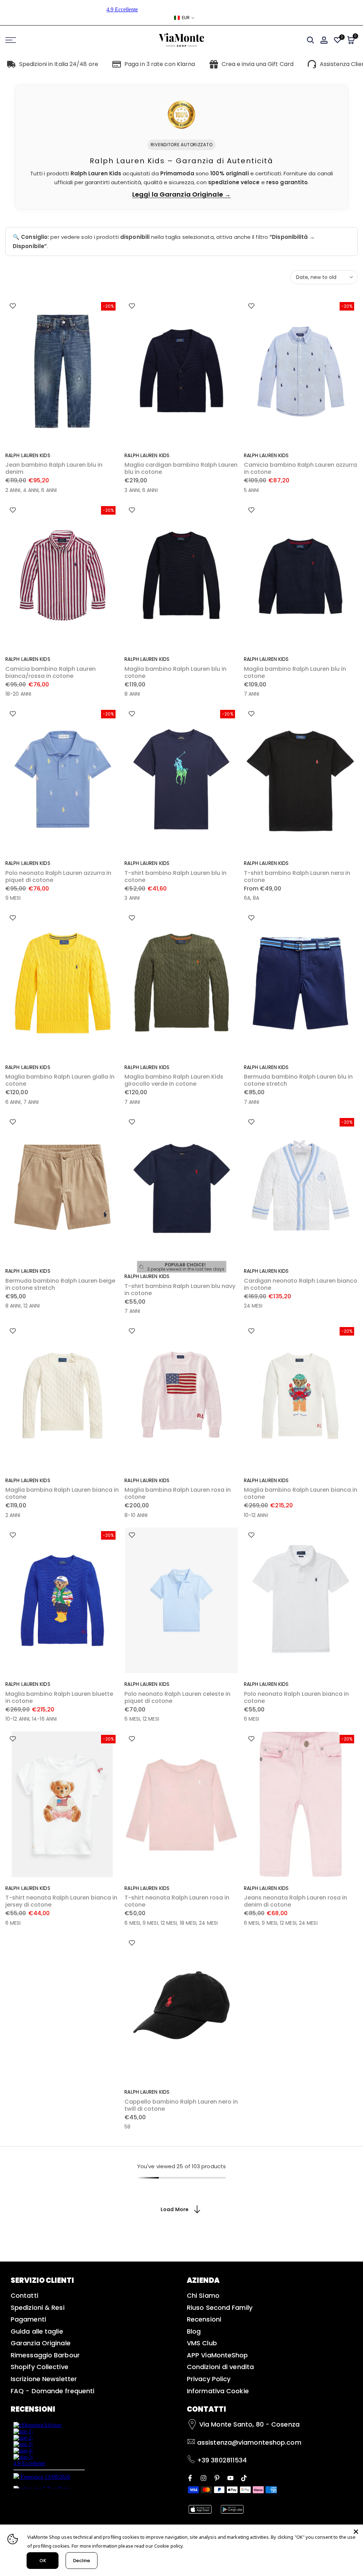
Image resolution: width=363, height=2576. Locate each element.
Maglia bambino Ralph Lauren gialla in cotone (60, 1080)
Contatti (24, 2295)
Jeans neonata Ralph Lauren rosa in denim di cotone (295, 1901)
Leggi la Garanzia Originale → (181, 194)
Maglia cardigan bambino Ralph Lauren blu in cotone (181, 468)
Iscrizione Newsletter (44, 2379)
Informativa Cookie (218, 2391)
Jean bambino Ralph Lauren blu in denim (54, 468)
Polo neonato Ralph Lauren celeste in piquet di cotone (177, 1697)
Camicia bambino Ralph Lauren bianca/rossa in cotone (51, 672)
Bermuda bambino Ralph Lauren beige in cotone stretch (60, 1284)
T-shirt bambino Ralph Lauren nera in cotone (297, 876)
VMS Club (202, 2343)
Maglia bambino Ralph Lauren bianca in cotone (301, 1493)
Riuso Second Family (220, 2308)
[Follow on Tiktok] (244, 2478)
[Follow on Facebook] (190, 2478)
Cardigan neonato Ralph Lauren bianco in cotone (301, 1284)
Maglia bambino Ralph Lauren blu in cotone (175, 672)
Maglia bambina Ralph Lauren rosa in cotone (178, 1493)
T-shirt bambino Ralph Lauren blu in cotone (175, 876)
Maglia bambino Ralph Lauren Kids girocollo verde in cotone (174, 1080)
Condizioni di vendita (220, 2367)
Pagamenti (28, 2319)
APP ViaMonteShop (217, 2355)
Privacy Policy (209, 2379)
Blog (194, 2331)
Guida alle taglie (37, 2331)
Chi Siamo (203, 2295)
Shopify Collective (40, 2367)
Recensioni (204, 2319)
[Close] (356, 2532)
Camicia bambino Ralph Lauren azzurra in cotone (300, 468)
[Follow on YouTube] (230, 2478)
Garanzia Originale (41, 2343)
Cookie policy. (169, 2546)
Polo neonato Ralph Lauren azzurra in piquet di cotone (58, 876)
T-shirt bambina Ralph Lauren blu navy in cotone (180, 1290)
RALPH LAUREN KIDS (28, 455)
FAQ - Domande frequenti (52, 2391)
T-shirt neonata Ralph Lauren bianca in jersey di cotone (61, 1901)
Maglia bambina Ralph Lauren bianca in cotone (62, 1493)
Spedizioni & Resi (38, 2308)
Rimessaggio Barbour (45, 2355)
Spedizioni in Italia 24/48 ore (59, 64)
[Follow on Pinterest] (217, 2478)
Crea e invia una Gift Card (258, 64)
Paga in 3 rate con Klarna (160, 64)
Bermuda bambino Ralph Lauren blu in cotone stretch (298, 1080)
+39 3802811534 (222, 2460)
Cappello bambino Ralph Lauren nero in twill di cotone (181, 2105)
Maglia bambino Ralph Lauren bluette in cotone (59, 1697)
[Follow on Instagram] (203, 2478)
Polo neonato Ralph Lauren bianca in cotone (296, 1697)
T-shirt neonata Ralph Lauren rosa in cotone (177, 1901)
